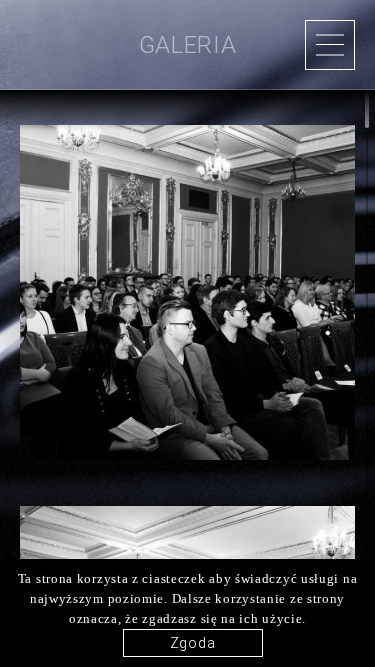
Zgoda (193, 643)
